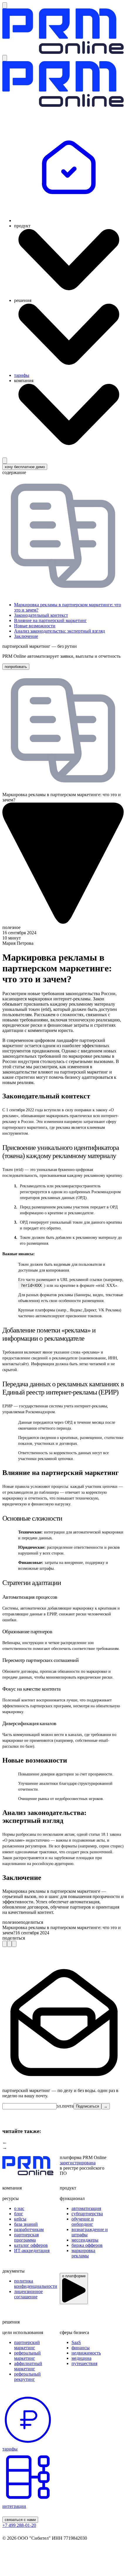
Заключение (26, 636)
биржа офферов (87, 2245)
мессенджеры (85, 2240)
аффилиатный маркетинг (28, 2366)
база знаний (26, 2224)
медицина (81, 2358)
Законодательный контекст (41, 615)
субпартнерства (87, 2214)
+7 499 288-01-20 (19, 2525)
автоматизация (86, 2208)
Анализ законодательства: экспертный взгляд (59, 631)
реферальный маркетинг (27, 2356)
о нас (19, 2208)
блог (19, 2214)
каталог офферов (31, 2245)
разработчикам (29, 2229)
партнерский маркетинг (27, 2345)
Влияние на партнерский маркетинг (50, 620)
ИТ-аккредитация (32, 2250)
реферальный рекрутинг (27, 2377)
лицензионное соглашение (28, 2294)
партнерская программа (26, 2237)
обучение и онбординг (83, 2222)
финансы (81, 2348)
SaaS (76, 2342)
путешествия (84, 2363)
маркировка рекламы (83, 2253)
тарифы (22, 375)
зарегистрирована (78, 2163)
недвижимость (86, 2353)
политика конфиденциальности (36, 2284)
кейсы (20, 2219)
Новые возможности (35, 626)
